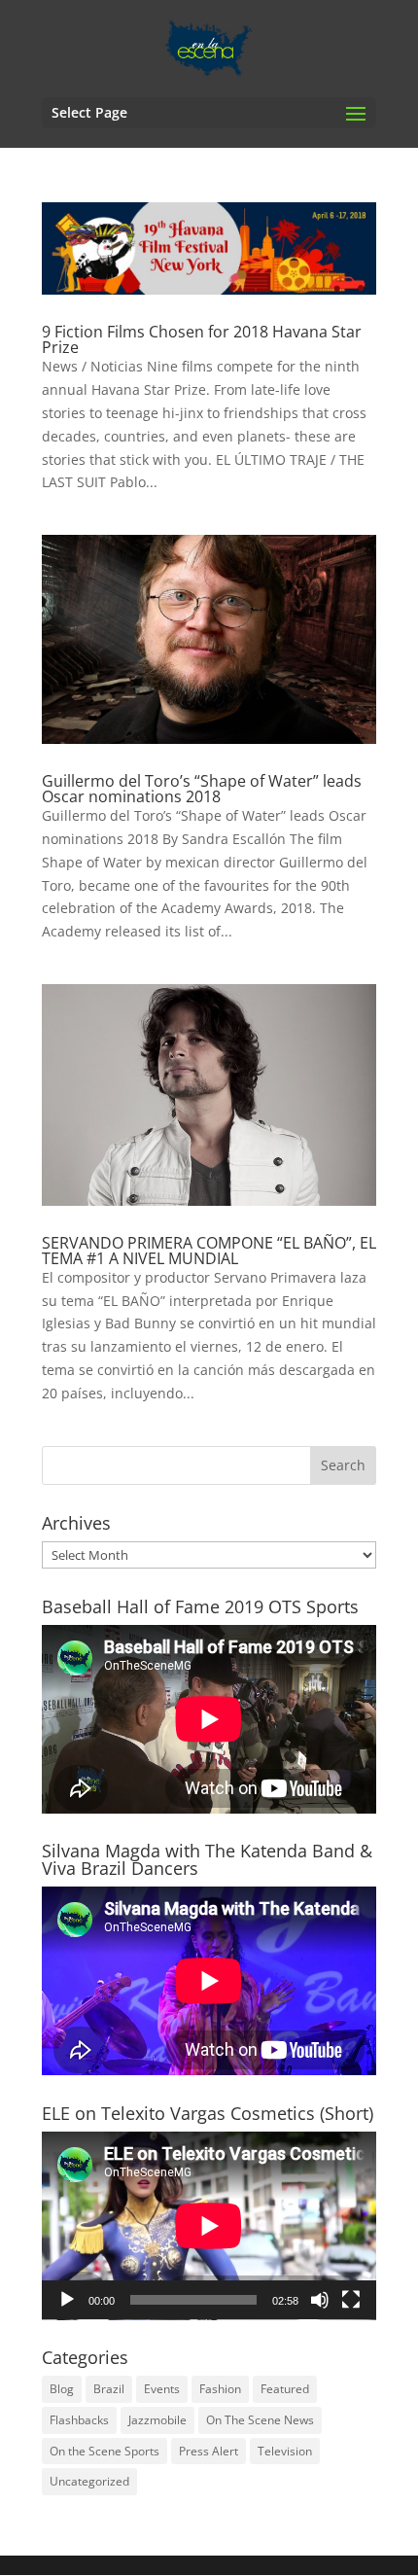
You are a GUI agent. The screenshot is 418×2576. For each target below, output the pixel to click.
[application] (209, 2226)
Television (285, 2451)
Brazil (109, 2389)
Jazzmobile (157, 2420)
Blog (62, 2389)
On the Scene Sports (104, 2451)
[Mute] (320, 2300)
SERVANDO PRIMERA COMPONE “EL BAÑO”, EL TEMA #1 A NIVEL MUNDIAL (209, 1251)
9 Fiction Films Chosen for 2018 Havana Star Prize (202, 339)
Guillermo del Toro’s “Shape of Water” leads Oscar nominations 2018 (202, 789)
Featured (285, 2389)
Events (162, 2389)
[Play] (67, 2300)
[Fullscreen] (351, 2300)
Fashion (220, 2389)
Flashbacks (79, 2420)
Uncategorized (89, 2481)
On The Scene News (260, 2420)
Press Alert (209, 2451)
